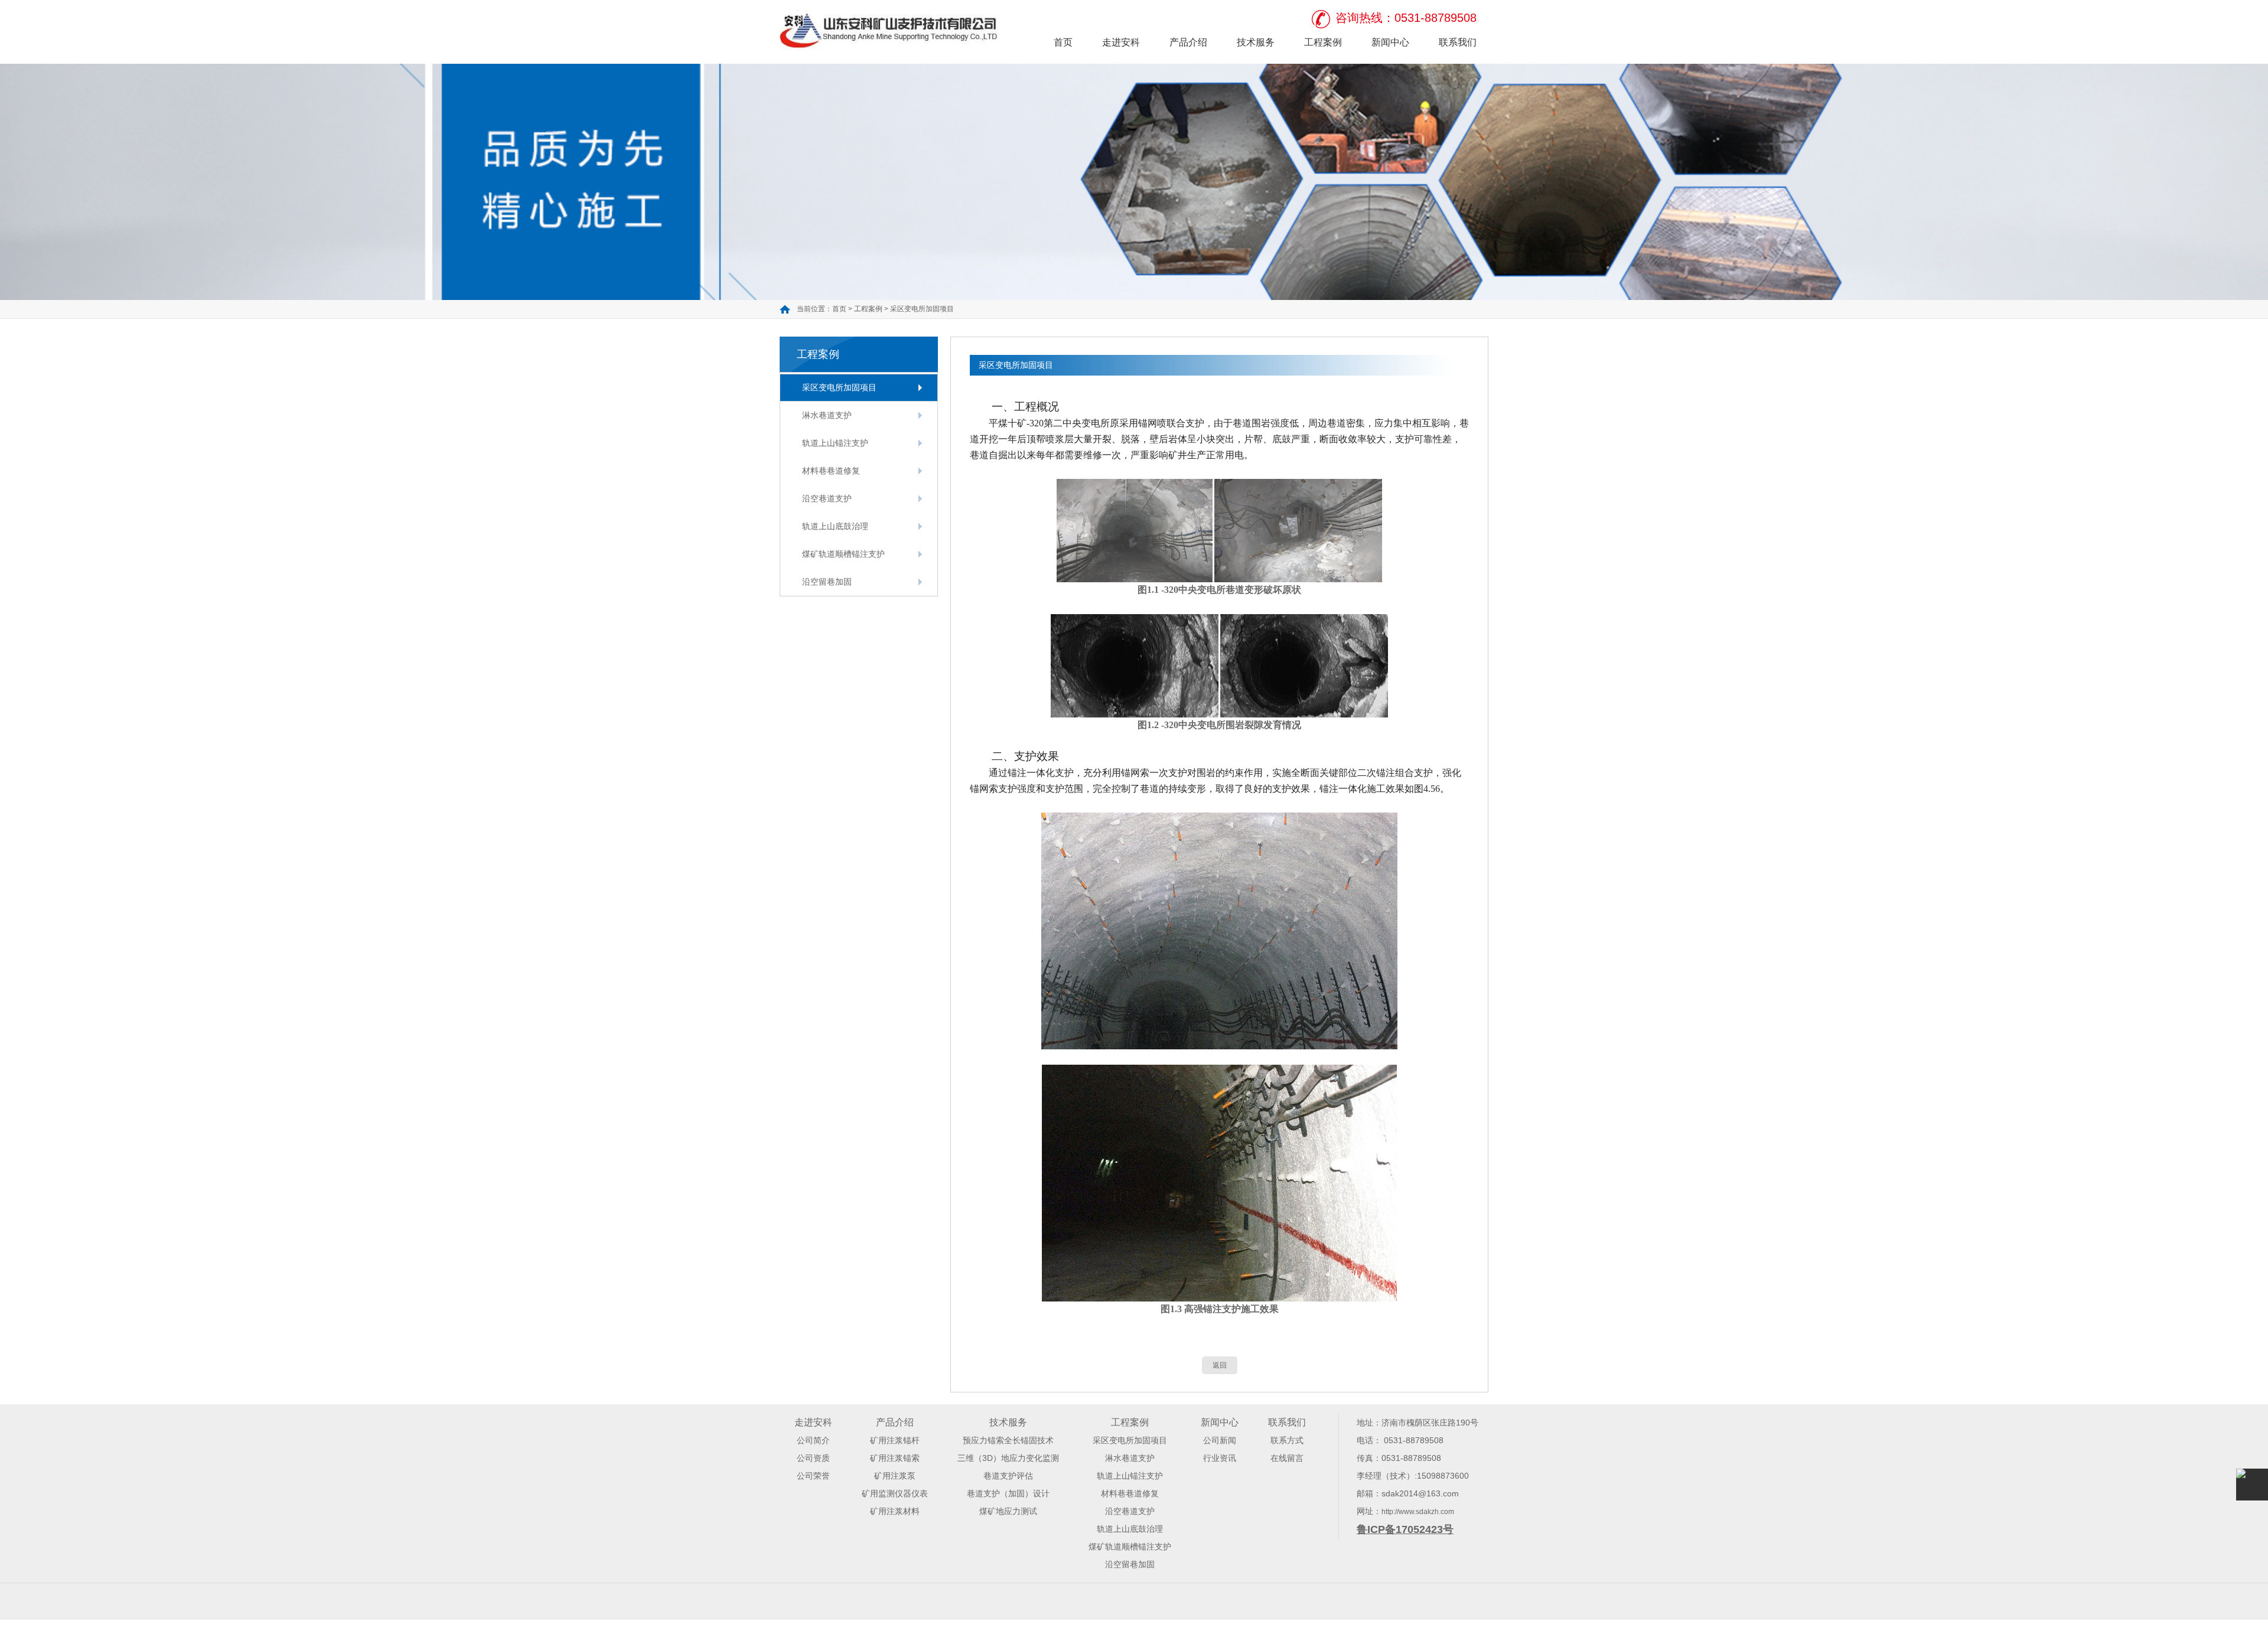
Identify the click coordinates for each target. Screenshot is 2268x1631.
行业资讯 (1220, 1458)
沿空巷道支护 (827, 498)
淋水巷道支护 (827, 415)
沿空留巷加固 (827, 582)
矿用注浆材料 (895, 1511)
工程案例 (1323, 42)
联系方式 (1287, 1440)
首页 (1063, 42)
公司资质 (813, 1458)
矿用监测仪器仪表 (895, 1493)
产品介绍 (1188, 42)
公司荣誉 (813, 1476)
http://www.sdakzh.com (1418, 1512)
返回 (1220, 1365)
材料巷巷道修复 (831, 471)
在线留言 (1287, 1458)
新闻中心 (1390, 42)
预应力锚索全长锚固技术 (1008, 1440)
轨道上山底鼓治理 (835, 526)
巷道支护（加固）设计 (1008, 1493)
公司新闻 (1220, 1440)
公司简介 (813, 1440)
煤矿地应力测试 (1008, 1511)
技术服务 (1256, 42)
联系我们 (1458, 42)
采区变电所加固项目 (922, 309)
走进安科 (1121, 42)
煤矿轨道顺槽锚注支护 (843, 554)
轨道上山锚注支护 (835, 443)
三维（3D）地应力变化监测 (1008, 1458)
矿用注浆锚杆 (895, 1440)
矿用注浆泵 (895, 1476)
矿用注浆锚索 (895, 1458)
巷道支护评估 (1008, 1476)
